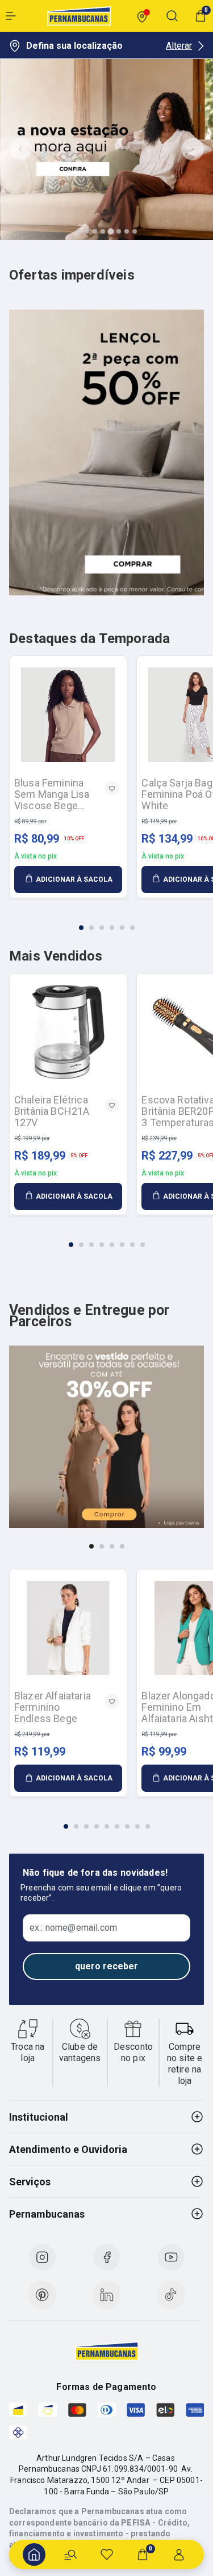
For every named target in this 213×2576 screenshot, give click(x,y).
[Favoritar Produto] (112, 788)
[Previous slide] (20, 149)
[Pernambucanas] (79, 16)
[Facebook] (107, 2257)
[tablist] (106, 921)
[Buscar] (70, 2554)
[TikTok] (171, 2295)
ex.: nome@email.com (73, 1928)
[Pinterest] (42, 2295)
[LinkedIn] (107, 2295)
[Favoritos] (107, 2554)
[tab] (79, 231)
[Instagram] (42, 2257)
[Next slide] (193, 149)
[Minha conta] (179, 2554)
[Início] (34, 2554)
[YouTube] (171, 2257)
